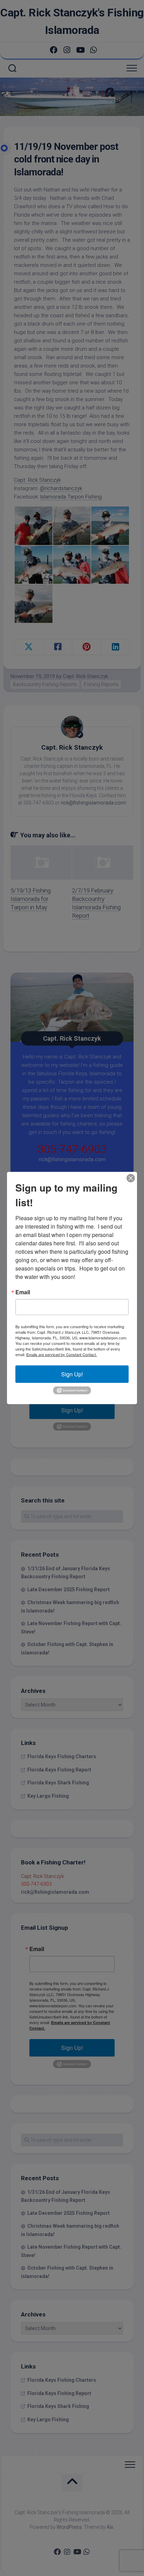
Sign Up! (72, 1374)
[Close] (131, 1178)
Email (23, 1292)
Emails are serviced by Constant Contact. (62, 1354)
